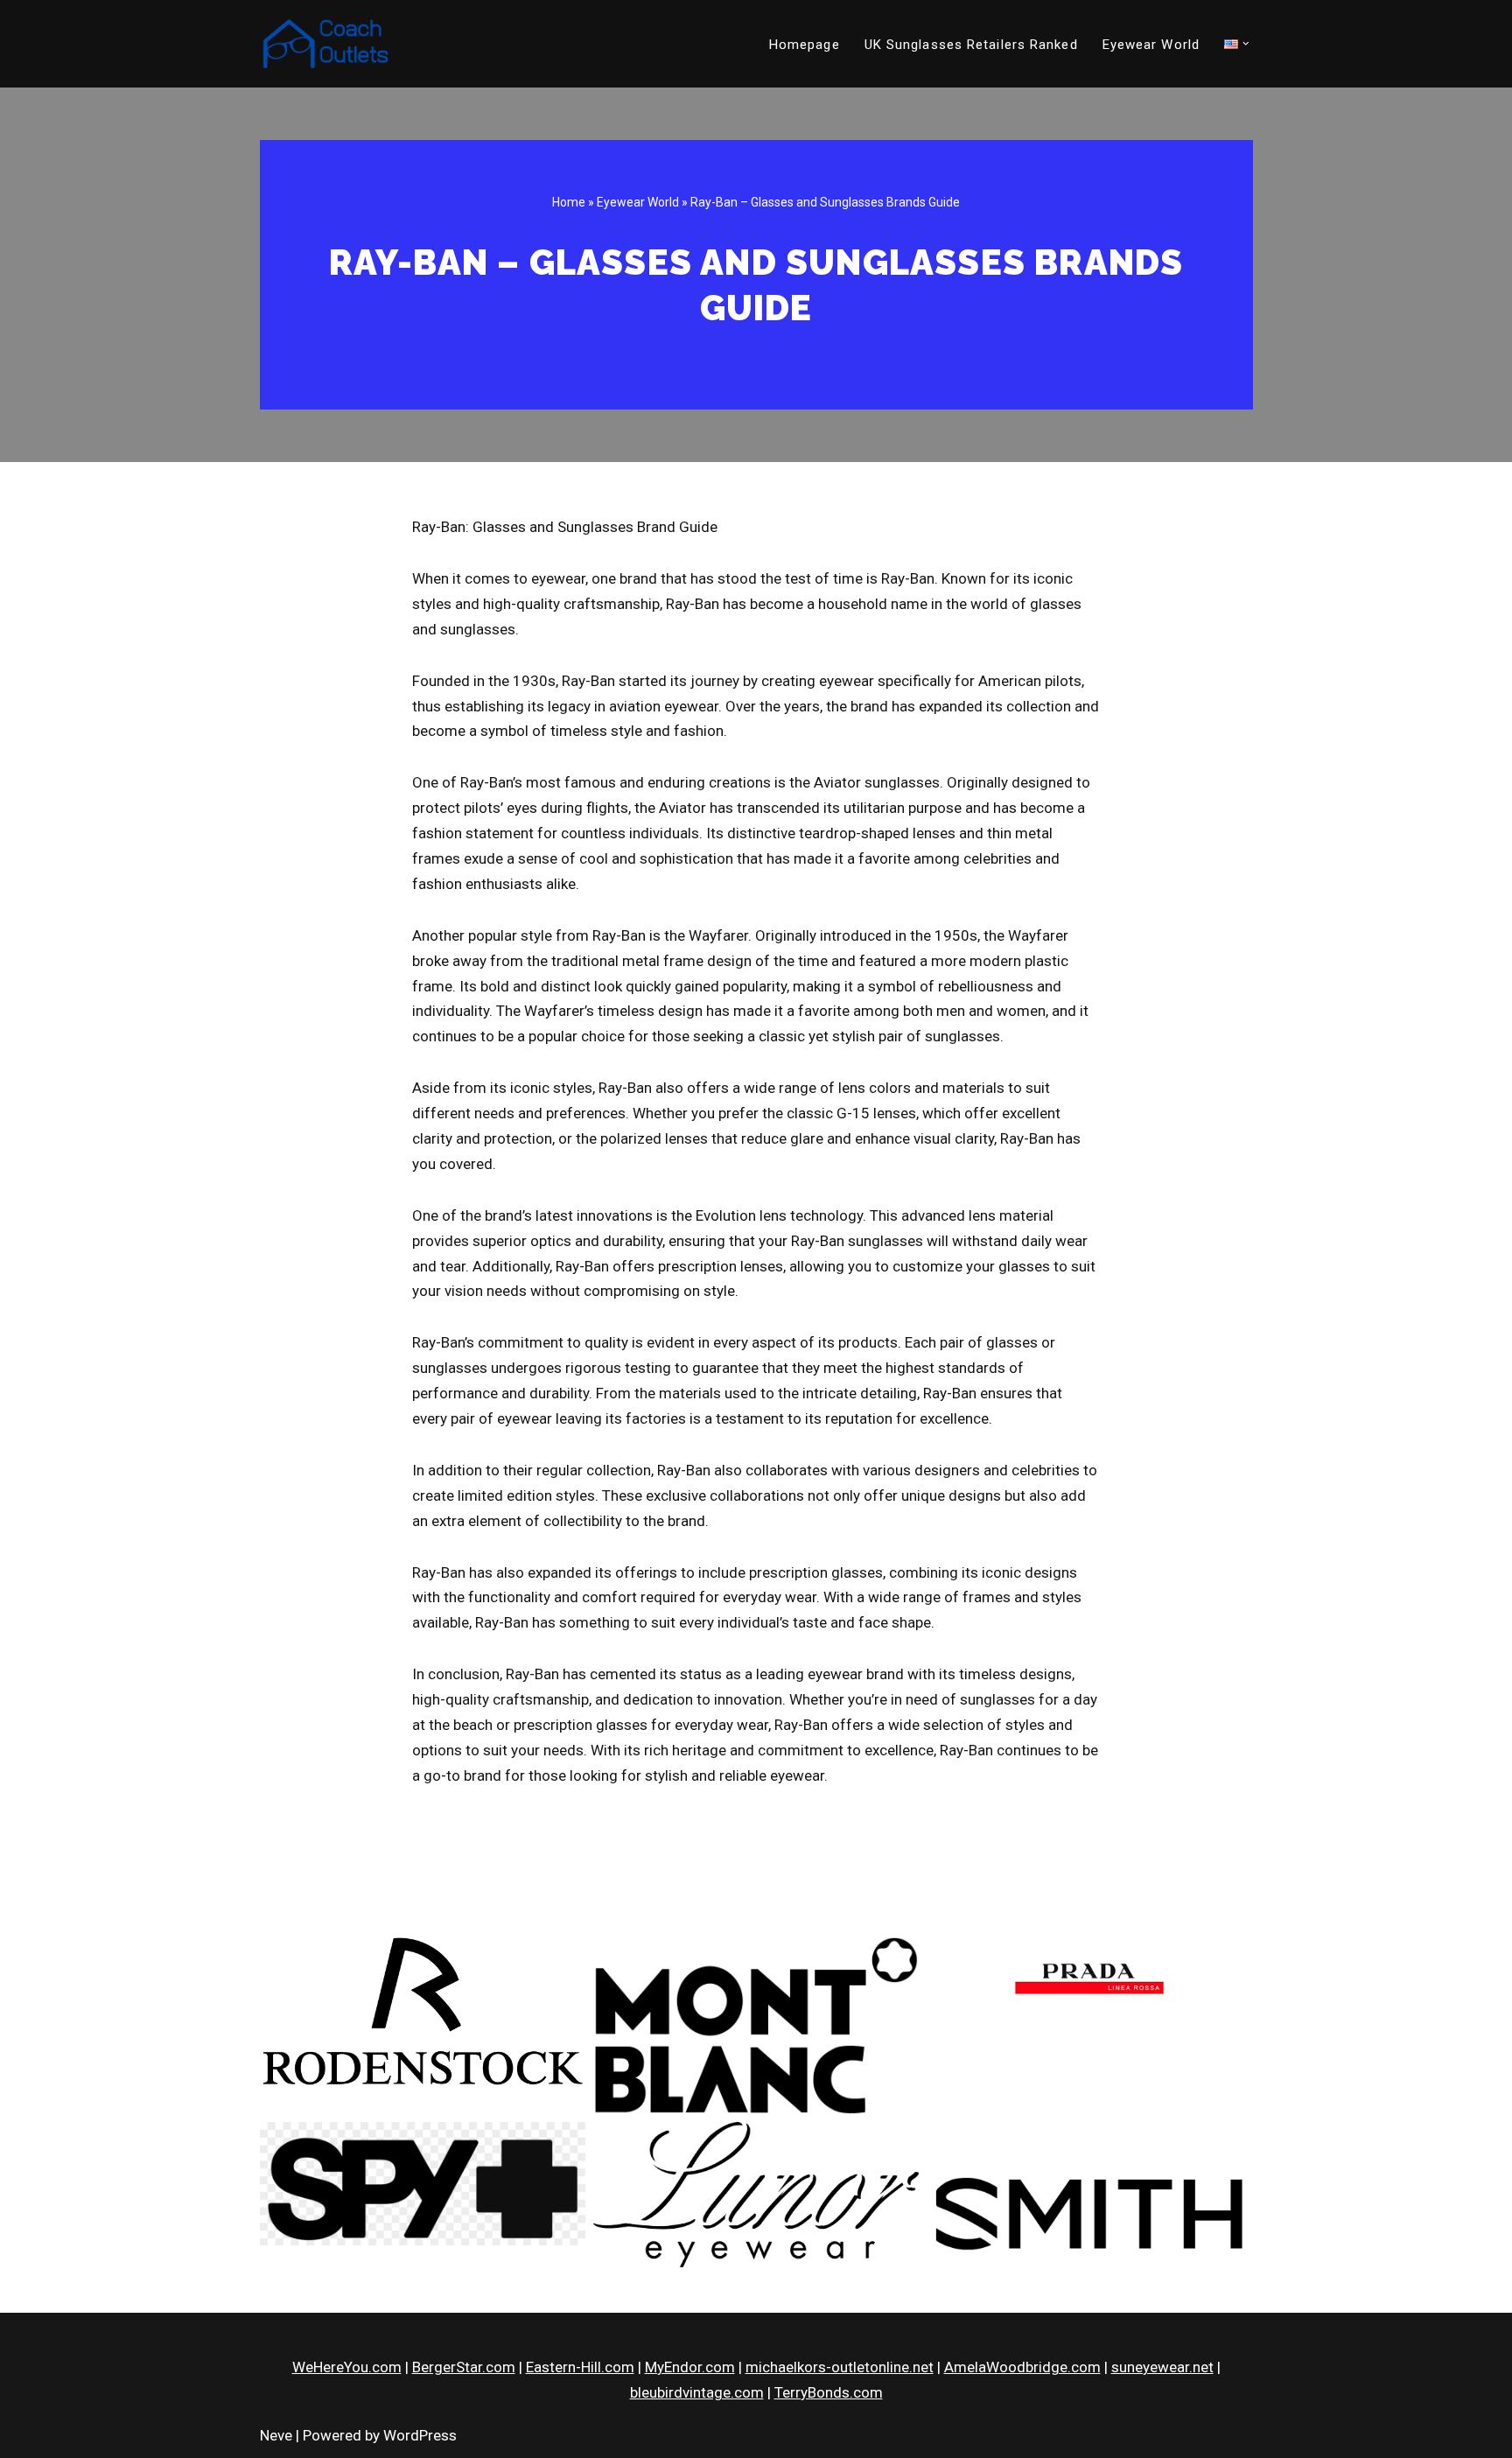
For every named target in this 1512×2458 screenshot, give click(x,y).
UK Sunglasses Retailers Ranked (971, 45)
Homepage (805, 45)
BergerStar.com (464, 2367)
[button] (1246, 44)
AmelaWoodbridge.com (1022, 2367)
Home (569, 202)
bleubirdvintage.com (697, 2392)
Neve (276, 2435)
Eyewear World (1151, 45)
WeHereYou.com (347, 2367)
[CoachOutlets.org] (325, 44)
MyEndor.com (690, 2367)
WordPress (420, 2435)
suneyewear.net (1162, 2367)
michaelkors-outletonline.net (840, 2367)
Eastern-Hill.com (580, 2367)
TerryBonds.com (829, 2392)
